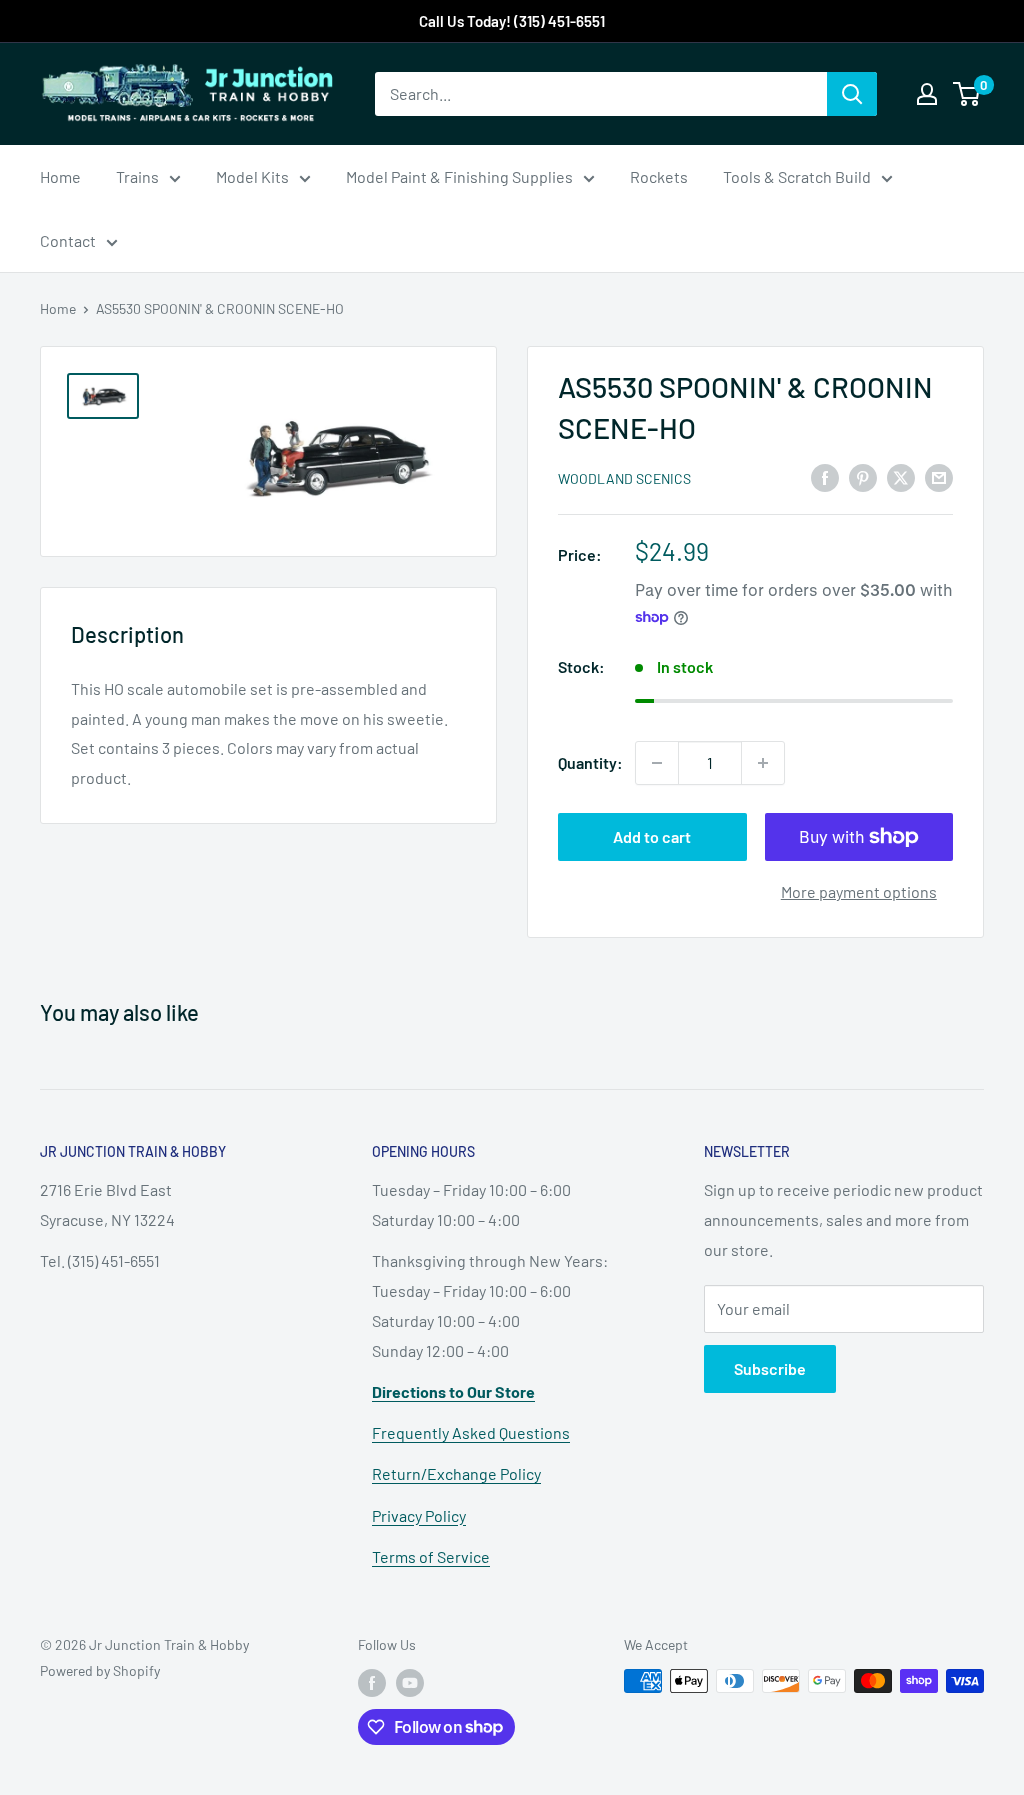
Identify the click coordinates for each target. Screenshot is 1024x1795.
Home (60, 176)
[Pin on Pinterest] (863, 476)
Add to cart (652, 836)
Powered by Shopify (100, 1670)
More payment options (859, 891)
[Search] (852, 94)
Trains (137, 176)
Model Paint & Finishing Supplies (459, 176)
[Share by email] (939, 476)
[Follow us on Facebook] (372, 1683)
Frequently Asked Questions (471, 1432)
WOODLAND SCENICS (624, 478)
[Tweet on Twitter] (901, 476)
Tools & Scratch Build (797, 176)
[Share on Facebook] (825, 476)
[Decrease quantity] (657, 763)
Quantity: (590, 762)
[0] (967, 94)
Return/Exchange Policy (456, 1473)
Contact (68, 240)
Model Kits (252, 176)
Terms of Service (431, 1556)
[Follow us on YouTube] (410, 1683)
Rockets (659, 176)
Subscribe (770, 1368)
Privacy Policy (419, 1515)
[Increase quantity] (763, 763)
